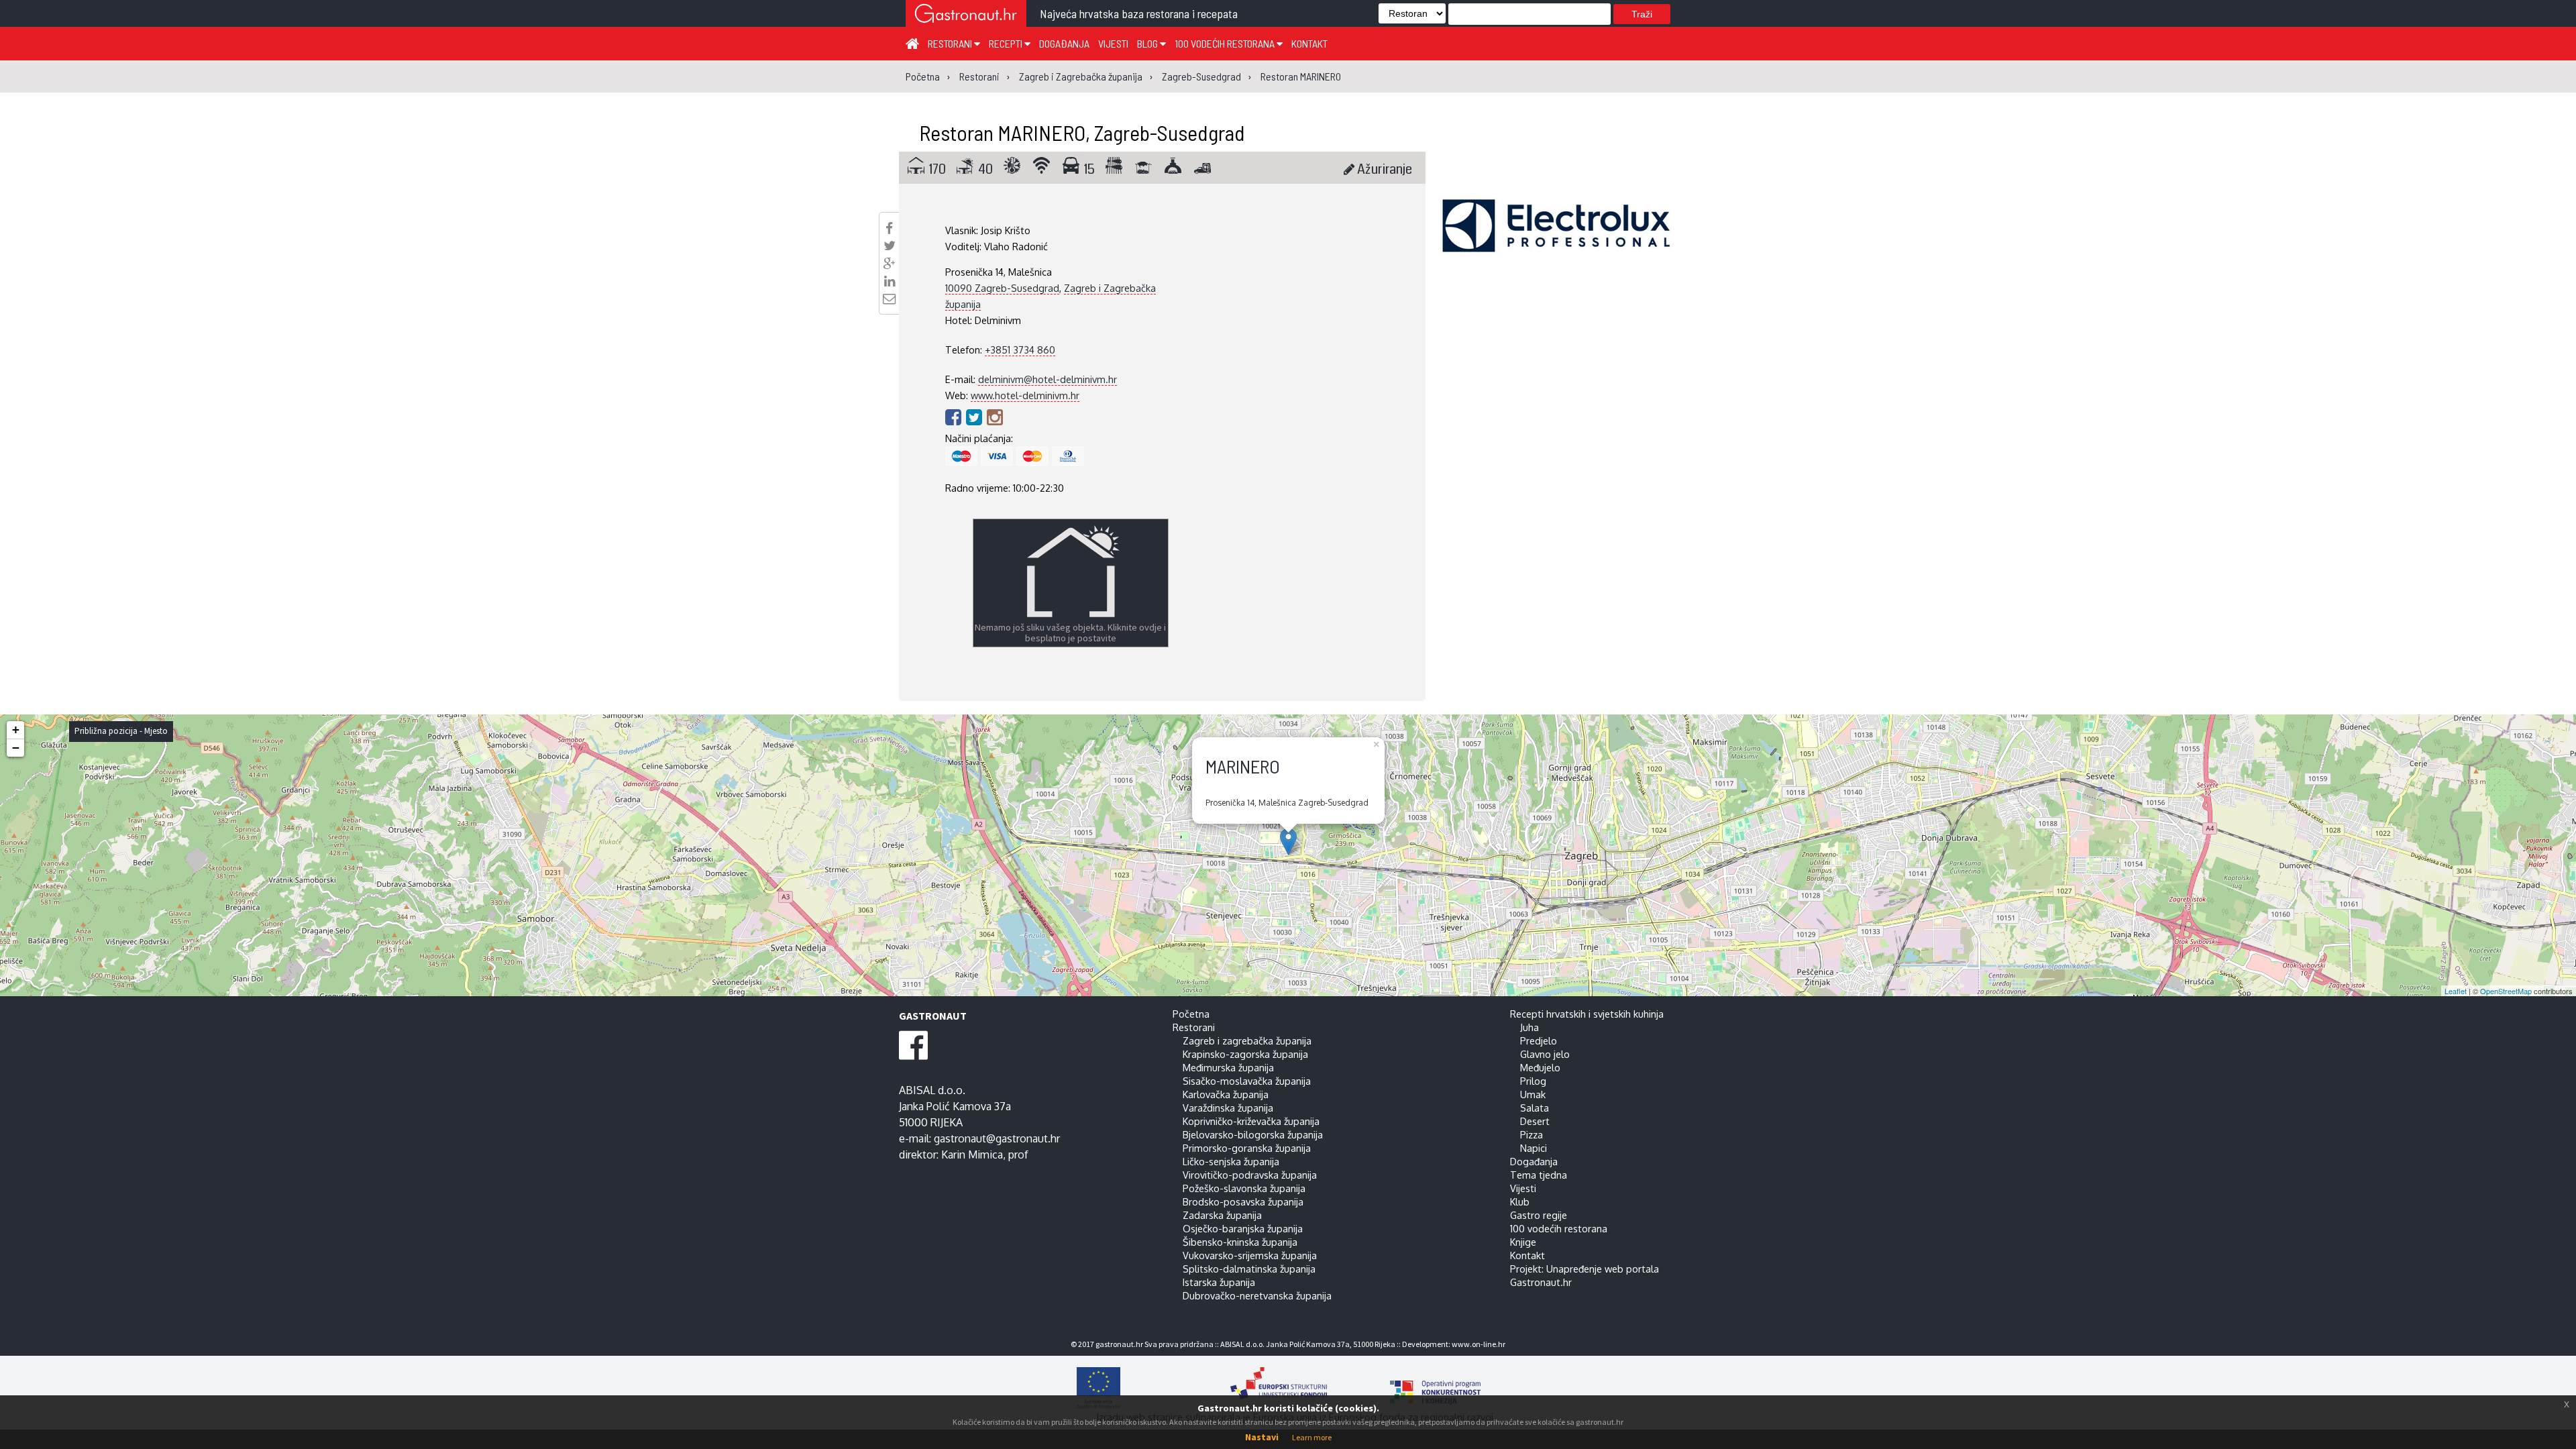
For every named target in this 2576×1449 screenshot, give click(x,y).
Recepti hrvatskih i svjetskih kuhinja (1587, 1014)
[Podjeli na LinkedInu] (890, 281)
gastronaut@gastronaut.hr (997, 1138)
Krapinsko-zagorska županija (1245, 1054)
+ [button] (16, 730)
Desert (1535, 1121)
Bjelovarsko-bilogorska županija (1253, 1134)
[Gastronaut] (966, 15)
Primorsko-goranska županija (1247, 1148)
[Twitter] (976, 417)
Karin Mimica (972, 1155)
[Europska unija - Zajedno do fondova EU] (1142, 1388)
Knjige (1523, 1242)
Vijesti (1113, 43)
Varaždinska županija (1228, 1108)
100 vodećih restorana (1226, 43)
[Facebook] (956, 417)
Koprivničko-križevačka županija (1251, 1121)
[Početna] (912, 43)
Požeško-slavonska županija (1244, 1188)
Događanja (1064, 43)
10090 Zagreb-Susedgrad (1002, 288)
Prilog (1533, 1081)
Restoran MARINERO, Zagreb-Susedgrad (1082, 132)
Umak (1533, 1094)
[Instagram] (995, 417)
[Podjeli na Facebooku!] (889, 228)
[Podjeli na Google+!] (890, 264)
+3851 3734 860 (1020, 350)
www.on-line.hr (1479, 1344)
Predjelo (1539, 1040)
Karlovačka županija (1226, 1094)
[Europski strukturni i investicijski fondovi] (1275, 1388)
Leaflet (2456, 991)
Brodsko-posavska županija (1243, 1201)
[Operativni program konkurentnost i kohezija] (1412, 1388)
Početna (1191, 1014)
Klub (1520, 1201)
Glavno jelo (1545, 1054)
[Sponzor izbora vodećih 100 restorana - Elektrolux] (1556, 246)
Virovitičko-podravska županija (1250, 1175)
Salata (1535, 1108)
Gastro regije (1539, 1215)
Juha (1529, 1027)
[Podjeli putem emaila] (889, 299)
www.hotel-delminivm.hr (1025, 395)
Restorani (951, 43)
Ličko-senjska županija (1231, 1161)
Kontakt (1309, 43)
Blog (1148, 43)
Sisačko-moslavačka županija (1247, 1081)
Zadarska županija (1222, 1215)
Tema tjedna (1539, 1175)
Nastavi (1262, 1437)
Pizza (1532, 1134)
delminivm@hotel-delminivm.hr (1048, 379)
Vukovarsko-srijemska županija (1250, 1255)
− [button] (16, 748)
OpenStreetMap (2506, 991)
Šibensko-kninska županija (1240, 1242)
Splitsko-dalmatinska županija (1249, 1269)
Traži (1642, 14)
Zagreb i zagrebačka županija (1247, 1040)
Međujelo (1540, 1067)
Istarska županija (1219, 1282)
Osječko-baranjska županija (1243, 1228)
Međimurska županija (1228, 1067)
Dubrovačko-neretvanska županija (1257, 1295)
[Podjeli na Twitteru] (890, 246)
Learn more (1312, 1437)
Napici (1534, 1148)
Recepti (1007, 43)
